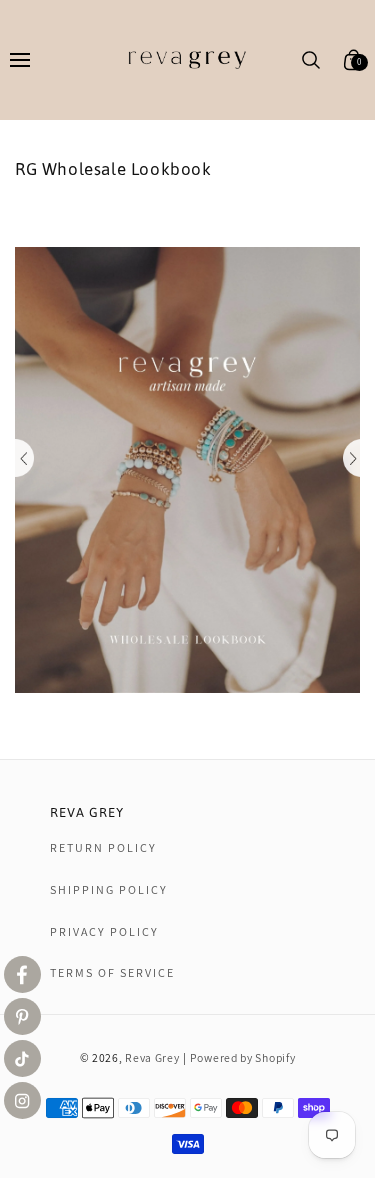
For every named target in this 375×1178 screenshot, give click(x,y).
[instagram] (22, 1100)
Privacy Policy (104, 931)
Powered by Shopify (243, 1057)
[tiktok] (22, 1058)
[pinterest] (22, 1016)
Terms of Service (112, 972)
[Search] (311, 60)
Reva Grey (152, 1057)
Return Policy (103, 847)
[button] (19, 59)
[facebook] (22, 974)
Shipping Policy (109, 889)
